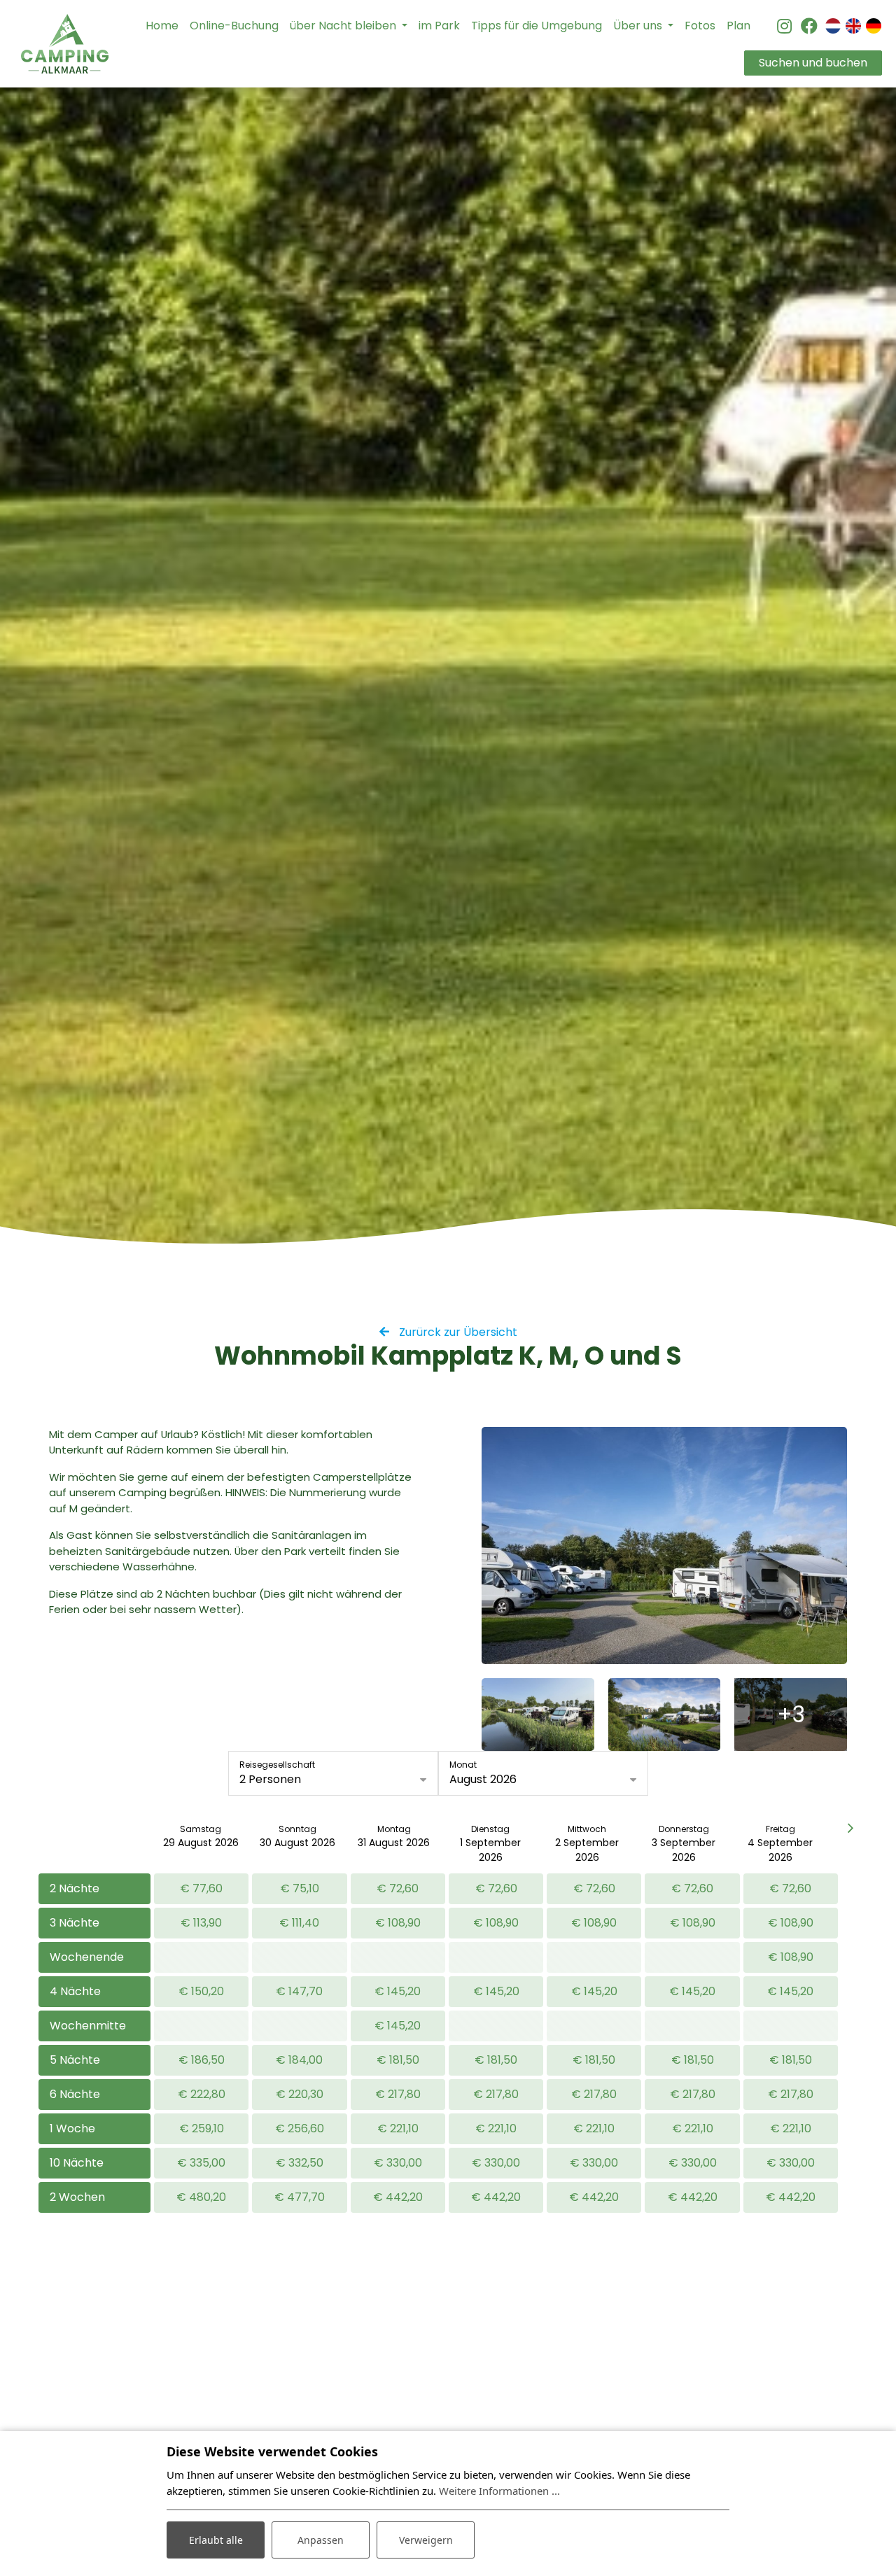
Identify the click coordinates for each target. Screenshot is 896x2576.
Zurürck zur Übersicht (457, 1332)
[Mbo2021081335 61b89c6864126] (665, 1715)
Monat (463, 1765)
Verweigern (426, 2540)
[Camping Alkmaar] (65, 44)
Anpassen (321, 2540)
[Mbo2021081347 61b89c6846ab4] (664, 1546)
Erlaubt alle (216, 2540)
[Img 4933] (538, 1715)
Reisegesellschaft (277, 1765)
